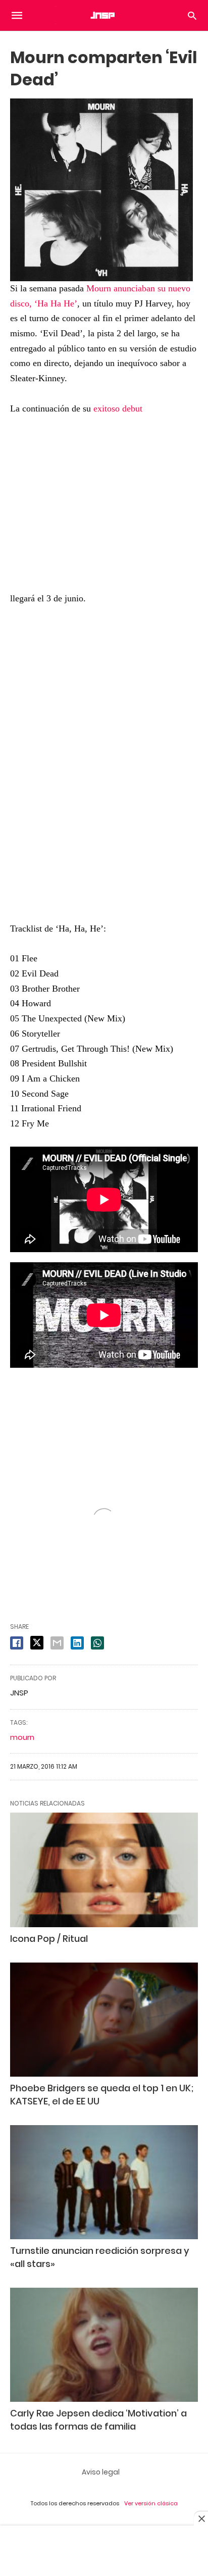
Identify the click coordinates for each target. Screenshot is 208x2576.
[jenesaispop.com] (103, 15)
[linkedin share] (77, 1643)
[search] (192, 15)
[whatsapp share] (97, 1643)
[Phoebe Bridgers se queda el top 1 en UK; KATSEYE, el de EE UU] (104, 2020)
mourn (22, 1737)
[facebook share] (17, 1643)
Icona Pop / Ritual (49, 1939)
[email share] (57, 1643)
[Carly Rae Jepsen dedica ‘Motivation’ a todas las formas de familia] (104, 2345)
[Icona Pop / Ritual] (104, 1870)
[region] (104, 757)
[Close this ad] (201, 2518)
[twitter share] (37, 1643)
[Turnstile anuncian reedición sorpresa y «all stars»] (104, 2182)
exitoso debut (118, 408)
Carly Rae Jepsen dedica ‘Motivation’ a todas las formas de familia (98, 2419)
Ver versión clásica (151, 2503)
